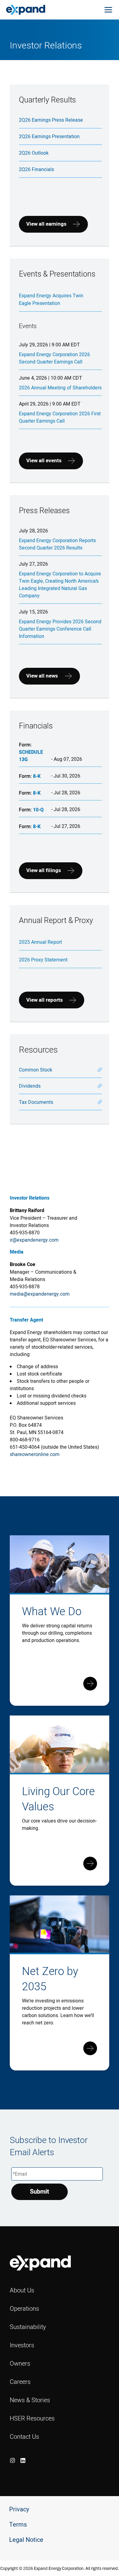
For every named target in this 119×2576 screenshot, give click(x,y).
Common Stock (36, 1070)
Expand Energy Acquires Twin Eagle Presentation (51, 299)
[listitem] (13, 2460)
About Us (22, 2290)
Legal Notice (26, 2540)
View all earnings (46, 224)
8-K (37, 776)
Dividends (30, 1086)
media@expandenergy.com (40, 1294)
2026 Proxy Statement (43, 960)
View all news (42, 676)
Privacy (19, 2509)
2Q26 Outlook (34, 153)
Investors (22, 2345)
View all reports (45, 1000)
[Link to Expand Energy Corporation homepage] (26, 9)
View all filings (44, 870)
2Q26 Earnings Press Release (51, 120)
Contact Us (24, 2436)
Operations (24, 2308)
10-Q (38, 810)
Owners (20, 2363)
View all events (44, 461)
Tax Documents (36, 1102)
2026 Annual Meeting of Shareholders (60, 388)
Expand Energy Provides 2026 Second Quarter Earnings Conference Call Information (60, 629)
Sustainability (28, 2327)
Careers (20, 2382)
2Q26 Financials (36, 169)
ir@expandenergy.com (34, 1240)
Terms (18, 2525)
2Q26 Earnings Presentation (49, 136)
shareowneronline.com (35, 1454)
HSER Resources (32, 2418)
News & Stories (30, 2400)
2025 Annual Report (40, 942)
